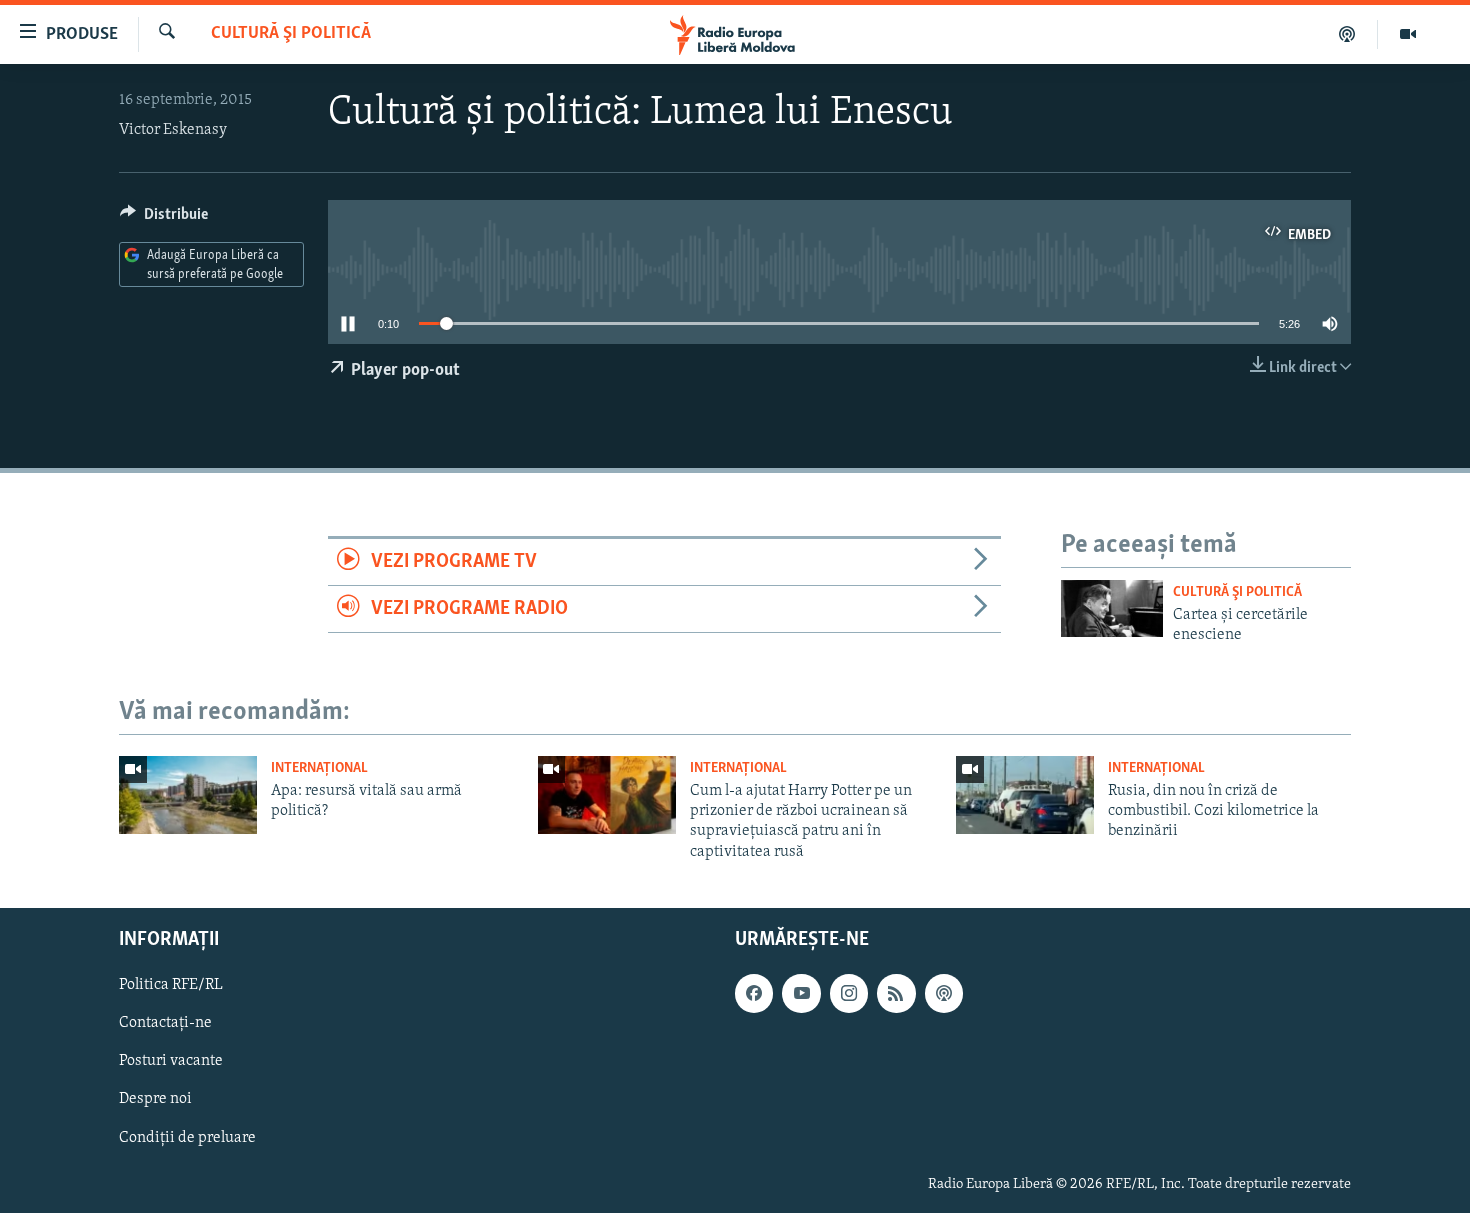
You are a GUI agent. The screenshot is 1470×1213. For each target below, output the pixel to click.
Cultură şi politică (291, 34)
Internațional (319, 768)
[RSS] (896, 994)
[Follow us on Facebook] (754, 994)
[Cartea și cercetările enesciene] (1112, 608)
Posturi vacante (171, 1062)
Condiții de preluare (187, 1138)
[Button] (164, 219)
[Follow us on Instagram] (849, 994)
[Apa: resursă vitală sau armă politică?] (188, 795)
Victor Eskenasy (173, 130)
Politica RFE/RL (171, 986)
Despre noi (155, 1100)
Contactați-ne (165, 1024)
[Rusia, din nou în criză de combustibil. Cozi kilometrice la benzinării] (1025, 795)
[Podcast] (1347, 34)
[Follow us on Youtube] (801, 994)
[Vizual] (1408, 34)
